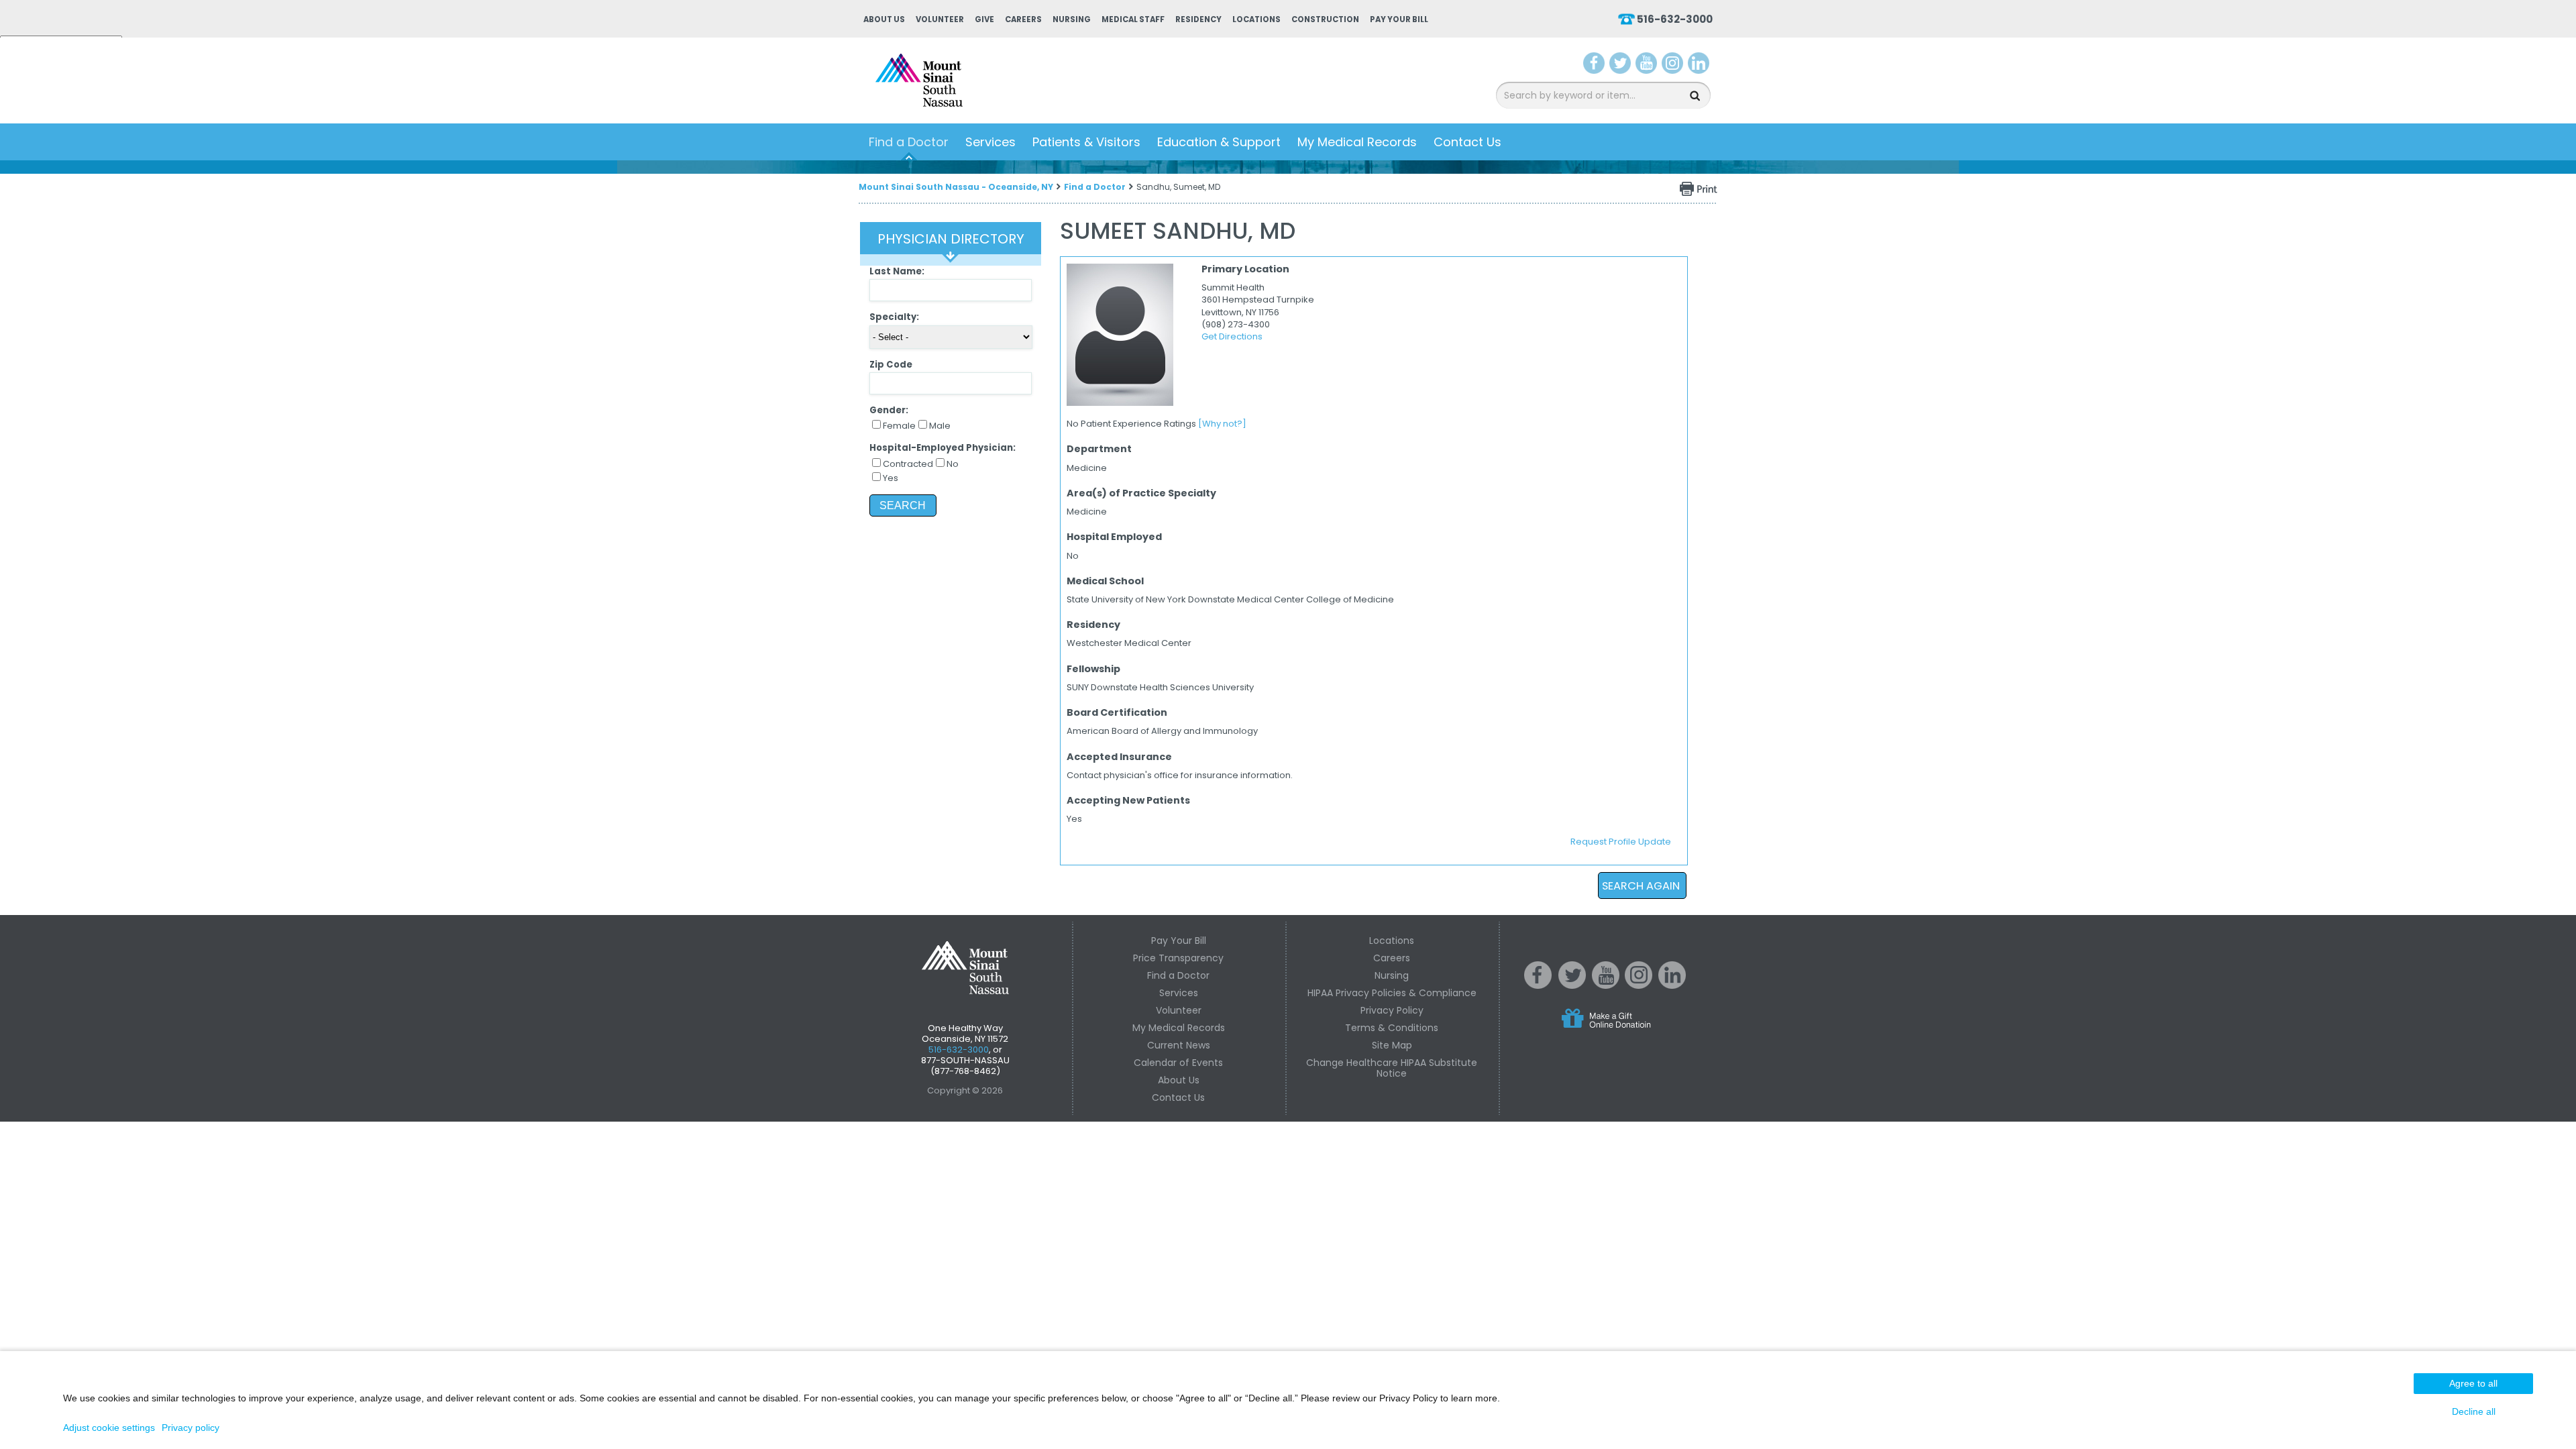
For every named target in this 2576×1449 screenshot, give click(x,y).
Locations (1256, 19)
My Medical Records (1357, 142)
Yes (891, 478)
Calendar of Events (1178, 1063)
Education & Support (1219, 142)
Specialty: (894, 317)
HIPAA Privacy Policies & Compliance (1392, 993)
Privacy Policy (1392, 1010)
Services (990, 142)
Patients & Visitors (1086, 142)
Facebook (1594, 66)
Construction (1325, 19)
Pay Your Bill (1399, 19)
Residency (1198, 19)
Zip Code (891, 365)
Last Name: (897, 271)
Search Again (1641, 886)
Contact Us (1467, 142)
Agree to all (2473, 1383)
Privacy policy (191, 1428)
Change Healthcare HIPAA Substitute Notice (1392, 1068)
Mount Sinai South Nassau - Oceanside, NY (956, 187)
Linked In (1672, 985)
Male (940, 426)
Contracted (908, 464)
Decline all (2474, 1411)
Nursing (1072, 19)
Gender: (889, 410)
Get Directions (1232, 336)
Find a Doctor (909, 142)
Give (984, 19)
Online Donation (1631, 1029)
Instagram (1672, 66)
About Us (884, 19)
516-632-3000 (1675, 19)
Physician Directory (951, 239)
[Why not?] (1222, 424)
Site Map (1392, 1045)
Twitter (1620, 66)
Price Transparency (1178, 958)
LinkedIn (1699, 66)
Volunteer (940, 19)
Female (899, 426)
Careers (1023, 19)
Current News (1179, 1045)
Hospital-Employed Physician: (943, 448)
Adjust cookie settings (109, 1428)
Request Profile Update (1621, 842)
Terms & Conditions (1392, 1028)
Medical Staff (1133, 19)
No (953, 464)
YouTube (1648, 66)
